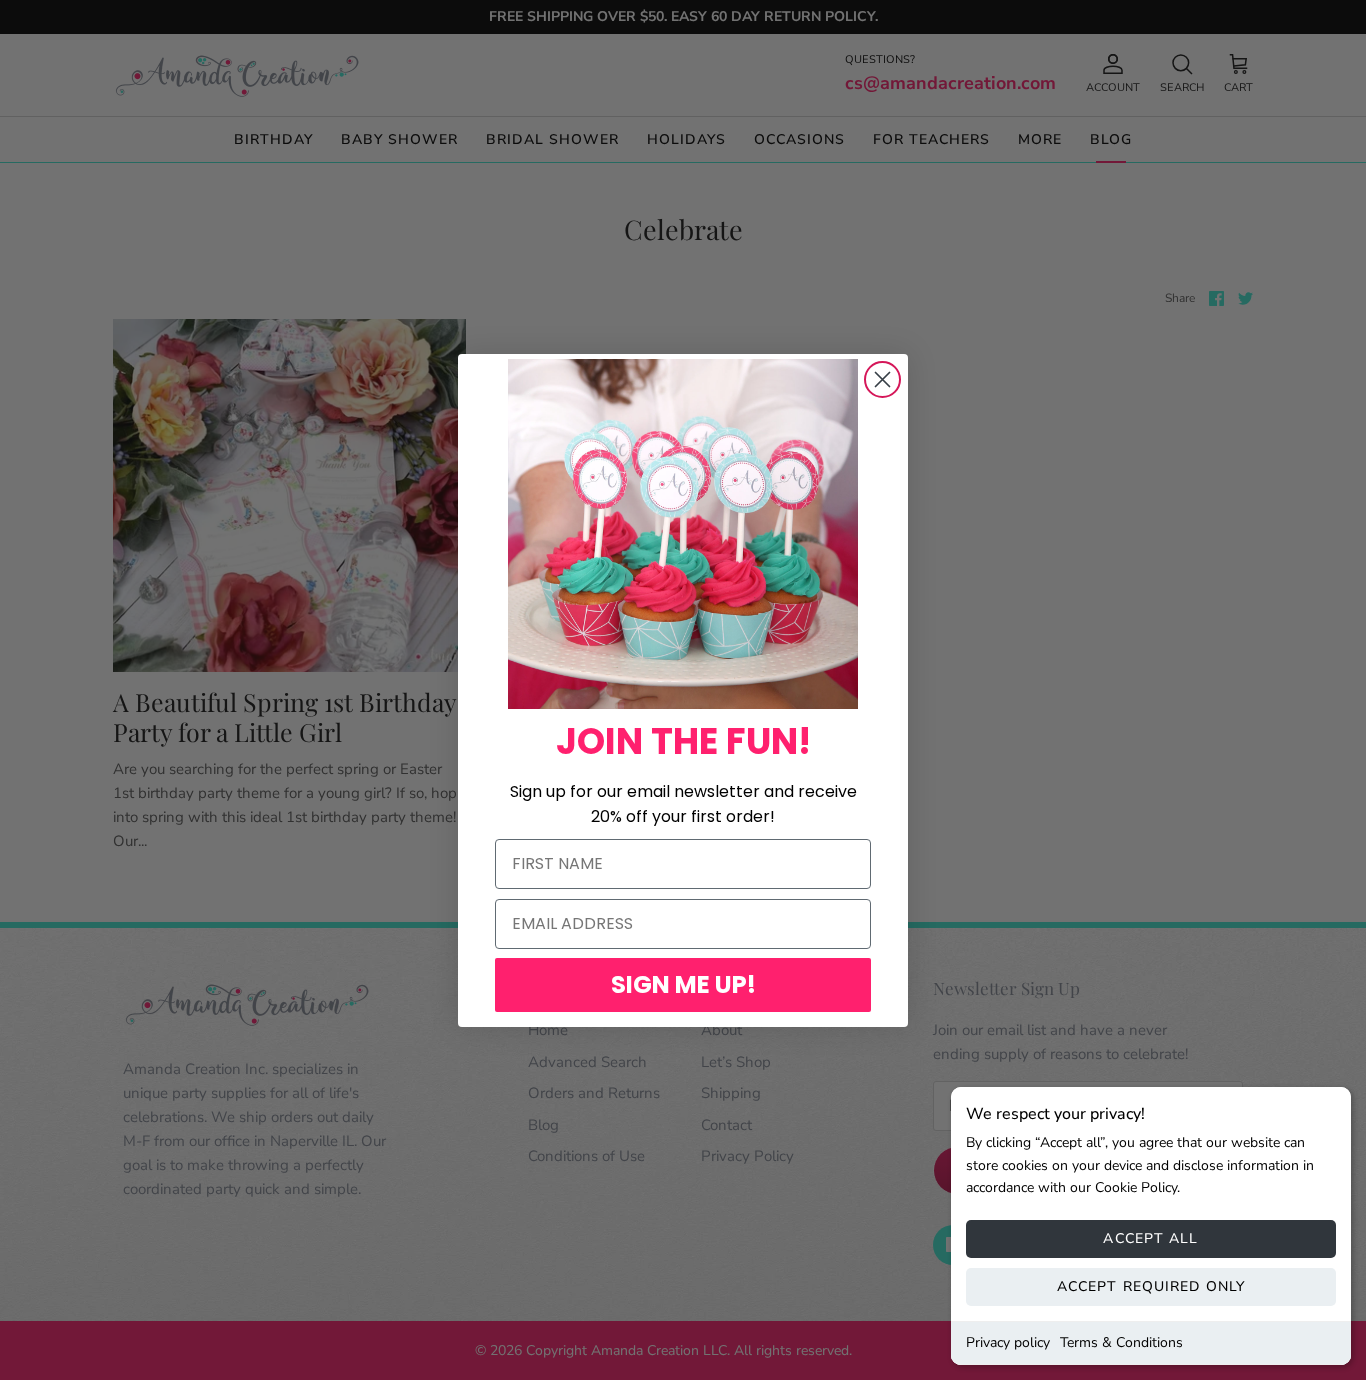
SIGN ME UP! (683, 984)
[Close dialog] (882, 379)
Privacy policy (1008, 1342)
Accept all (1150, 1238)
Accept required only (1151, 1286)
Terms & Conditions (1121, 1342)
